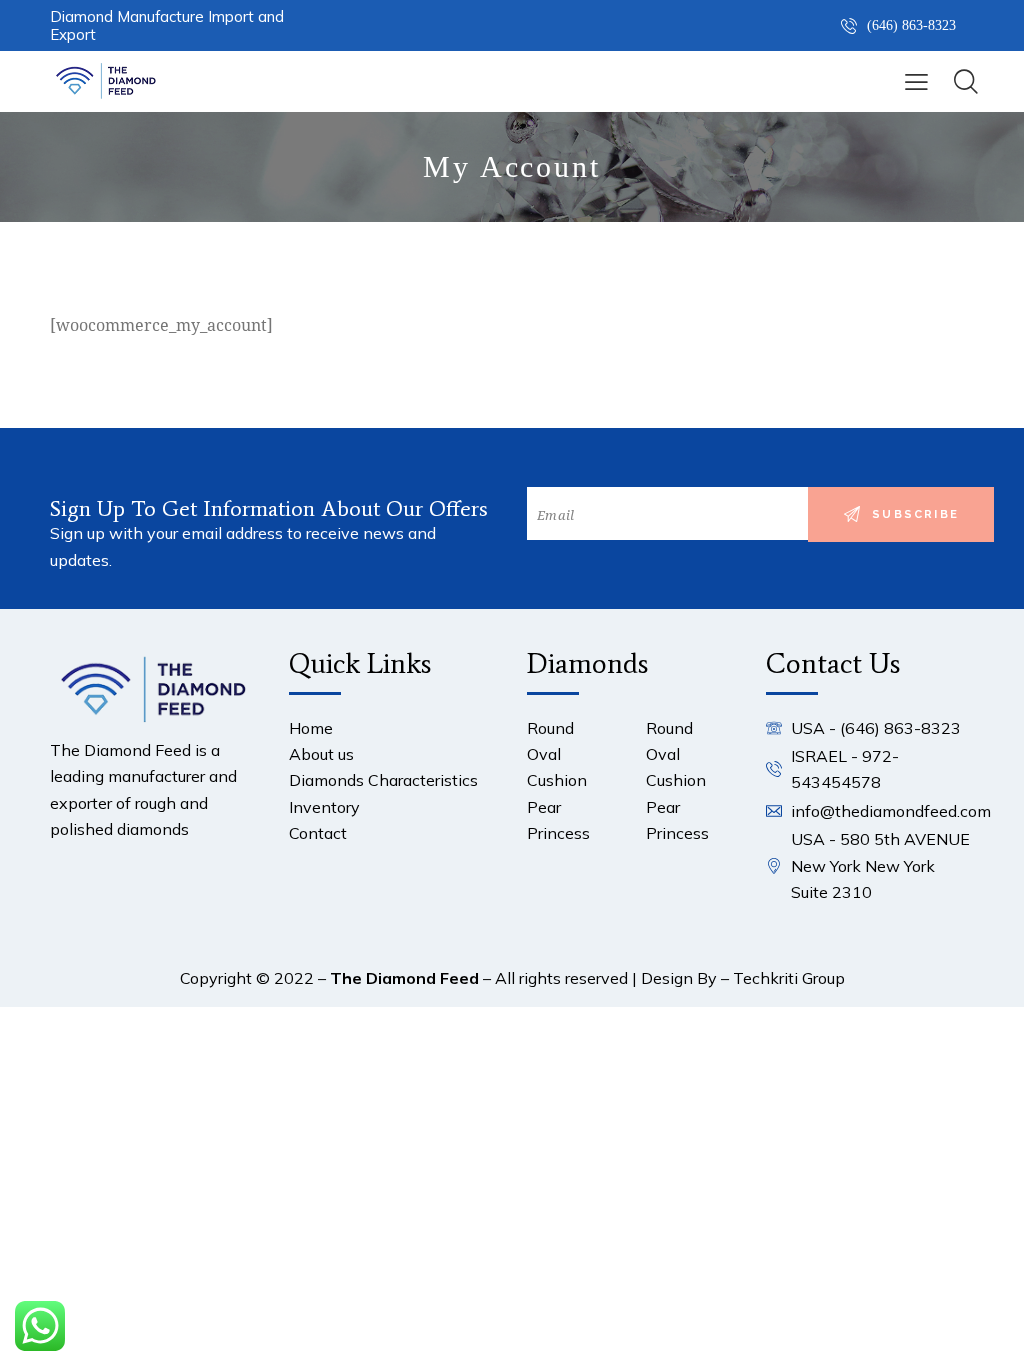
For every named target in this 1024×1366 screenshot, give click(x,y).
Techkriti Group (789, 978)
